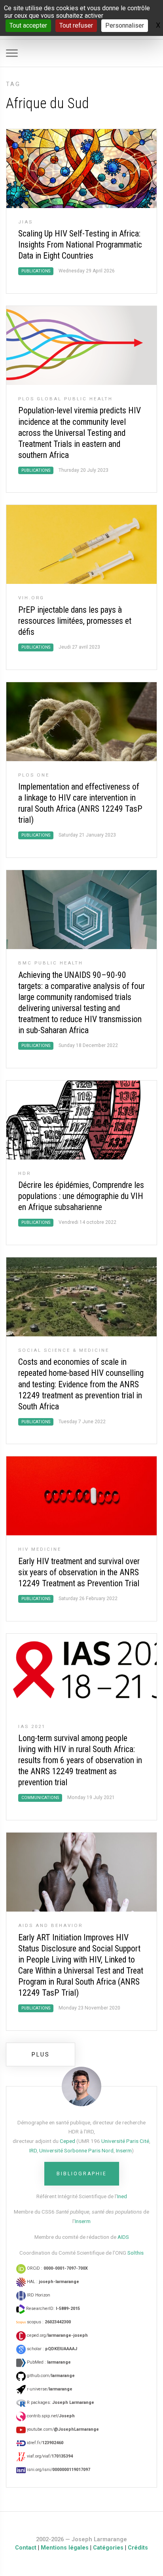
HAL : (52, 2282)
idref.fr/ (45, 2443)
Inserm (124, 2150)
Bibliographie (82, 2174)
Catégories (108, 2548)
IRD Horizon (38, 2295)
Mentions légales (65, 2548)
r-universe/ (49, 2389)
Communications (40, 1798)
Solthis (136, 2253)
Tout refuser (76, 25)
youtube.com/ (62, 2429)
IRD (33, 2150)
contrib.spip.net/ (50, 2416)
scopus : (48, 2322)
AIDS (123, 2237)
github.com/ (50, 2376)
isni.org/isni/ (58, 2470)
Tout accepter (28, 25)
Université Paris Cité (125, 2141)
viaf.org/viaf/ (49, 2456)
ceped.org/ (57, 2335)
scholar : (51, 2349)
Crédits (138, 2548)
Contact (26, 2548)
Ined (122, 2196)
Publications (36, 271)
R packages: (60, 2402)
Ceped (67, 2141)
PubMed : (48, 2362)
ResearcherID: (52, 2309)
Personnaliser (125, 25)
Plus (41, 2054)
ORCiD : (57, 2268)
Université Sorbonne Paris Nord (76, 2150)
